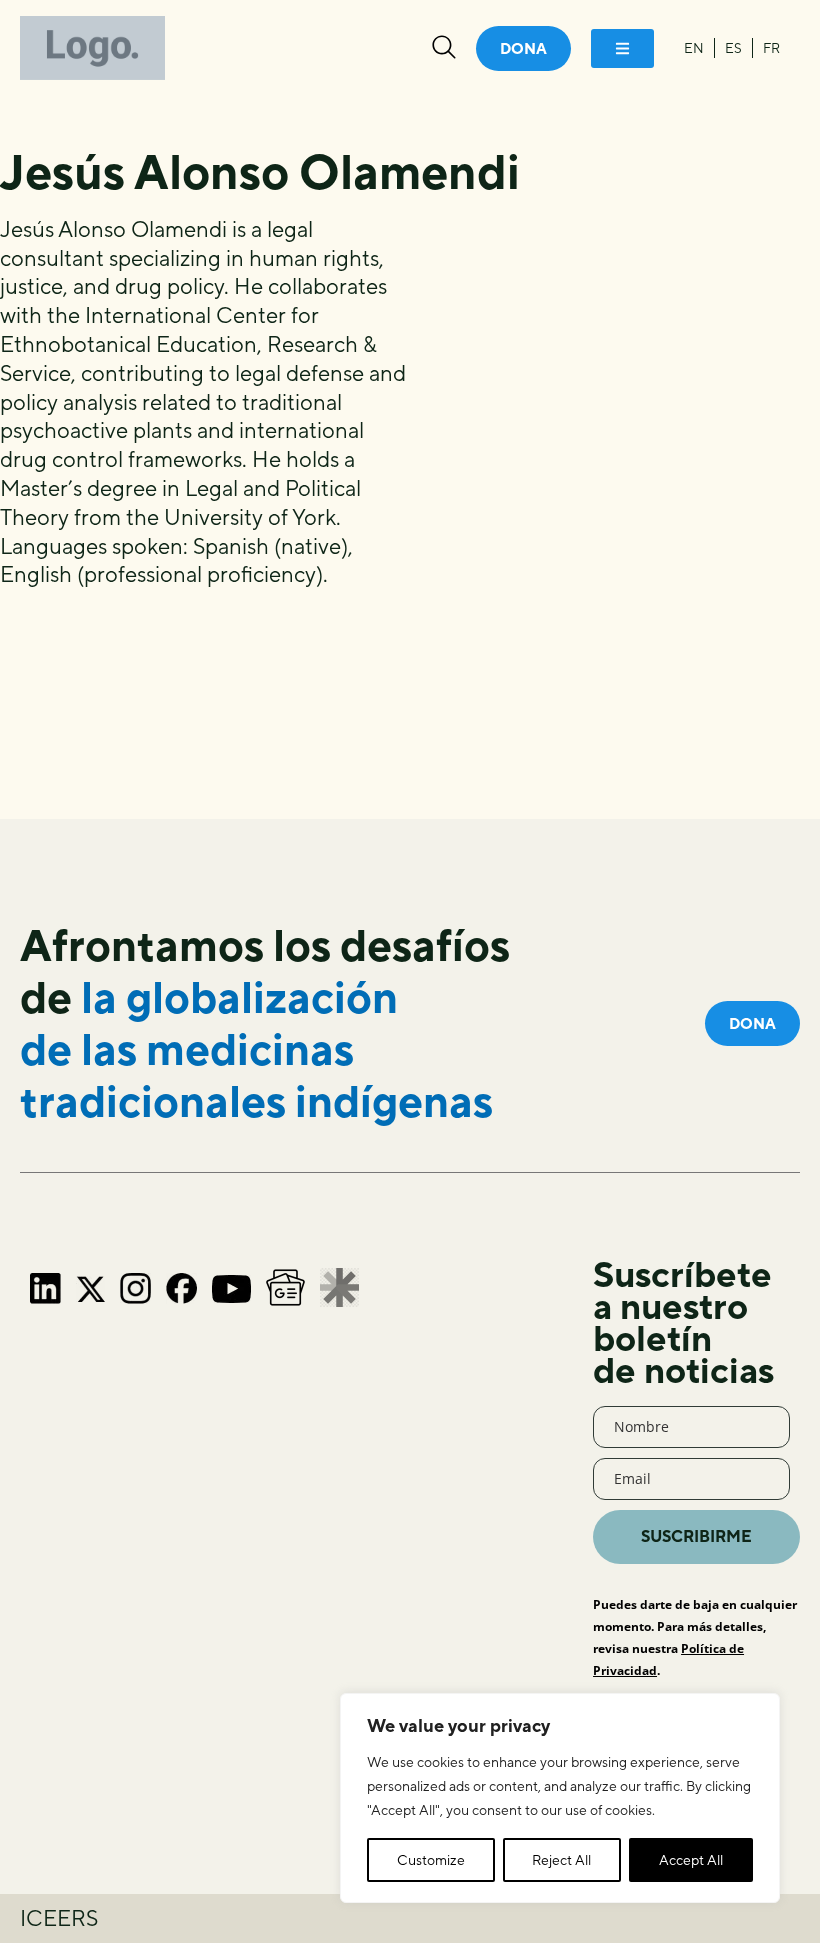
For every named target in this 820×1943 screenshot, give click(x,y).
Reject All (561, 1860)
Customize (431, 1860)
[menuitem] (694, 48)
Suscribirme (696, 1536)
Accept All (691, 1860)
